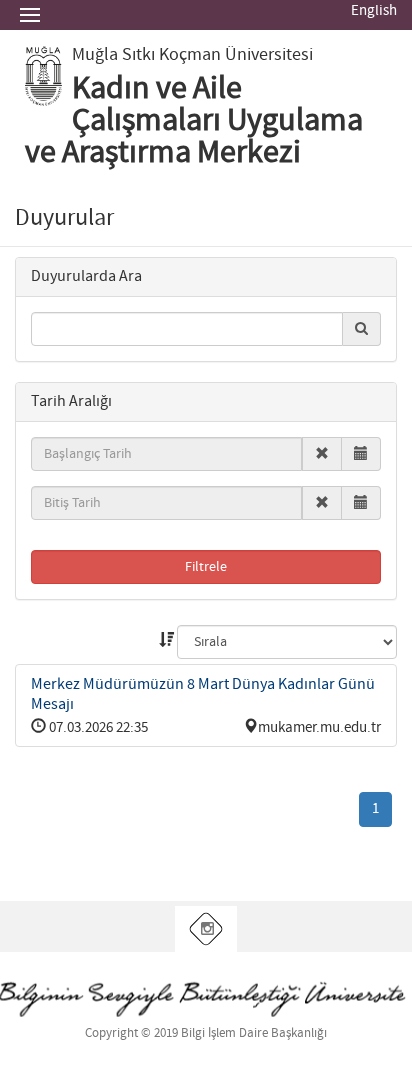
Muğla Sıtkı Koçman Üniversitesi (192, 55)
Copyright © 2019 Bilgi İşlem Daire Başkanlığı (206, 1033)
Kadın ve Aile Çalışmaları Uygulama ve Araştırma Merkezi (194, 121)
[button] (86, 276)
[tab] (206, 277)
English (374, 11)
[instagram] (206, 929)
